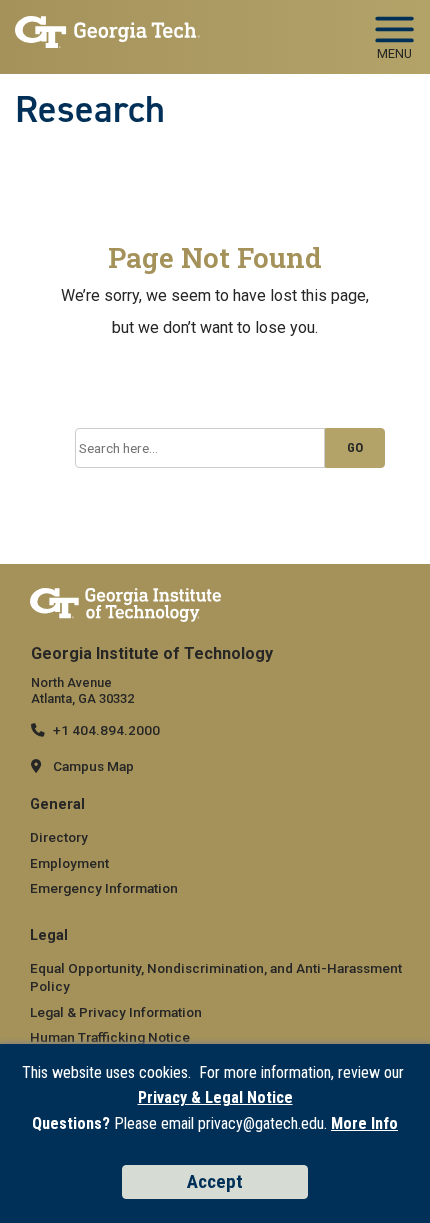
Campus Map (93, 766)
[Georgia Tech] (125, 604)
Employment (69, 863)
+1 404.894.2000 (106, 730)
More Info (364, 1123)
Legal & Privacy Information (116, 1012)
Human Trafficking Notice (110, 1037)
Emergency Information (104, 888)
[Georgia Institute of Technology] (107, 31)
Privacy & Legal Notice (215, 1097)
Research (90, 109)
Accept (215, 1181)
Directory (59, 837)
